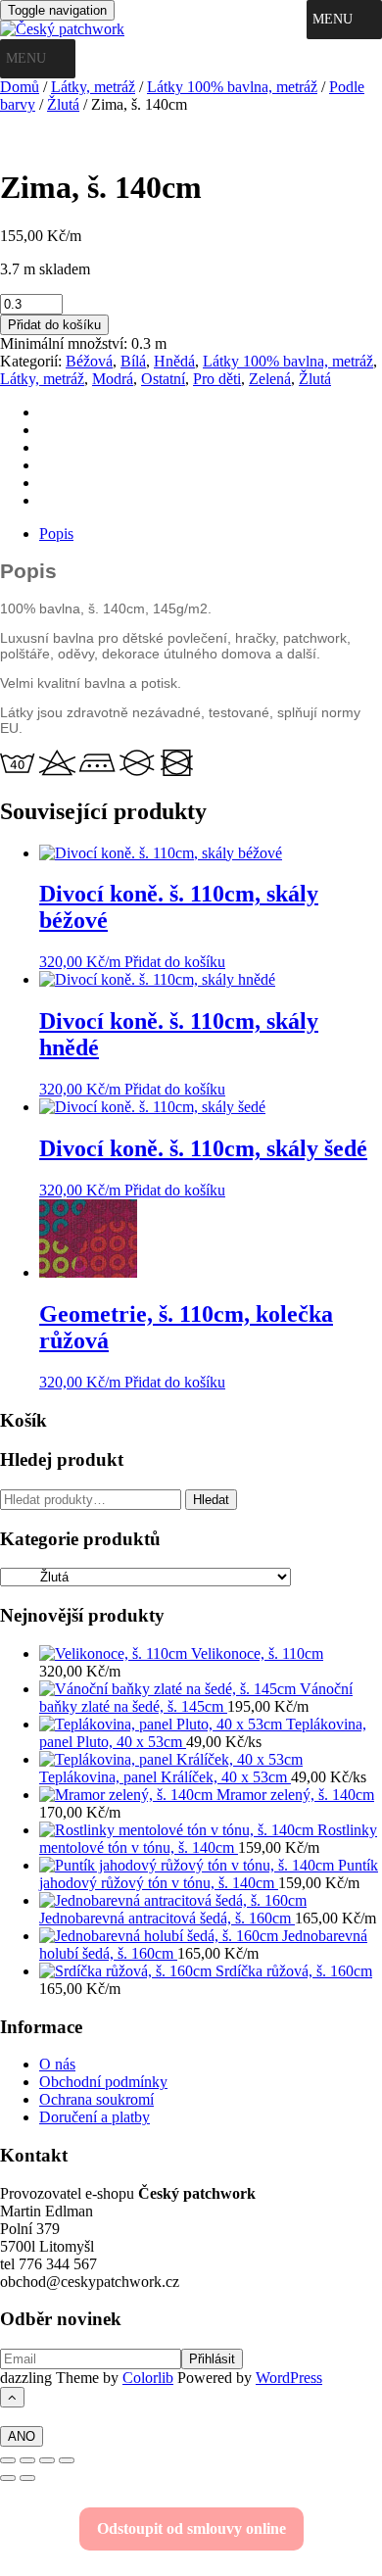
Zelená (270, 379)
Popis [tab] (56, 534)
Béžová (89, 361)
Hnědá (174, 361)
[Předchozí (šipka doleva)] (8, 2478)
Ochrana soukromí (96, 2099)
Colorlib (148, 2378)
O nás (57, 2064)
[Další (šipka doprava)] (27, 2478)
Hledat (211, 1500)
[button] (333, 20)
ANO (22, 2436)
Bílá (133, 361)
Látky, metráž (93, 87)
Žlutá (63, 104)
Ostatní (163, 379)
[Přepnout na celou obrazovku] (27, 2460)
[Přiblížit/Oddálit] (8, 2460)
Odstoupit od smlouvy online (191, 2528)
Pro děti (217, 379)
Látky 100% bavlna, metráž (232, 87)
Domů (20, 87)
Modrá (113, 379)
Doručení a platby (95, 2117)
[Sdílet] (47, 2460)
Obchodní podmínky (103, 2082)
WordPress (289, 2378)
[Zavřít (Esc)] (67, 2460)
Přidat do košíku (54, 325)
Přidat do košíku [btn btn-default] (175, 962)
